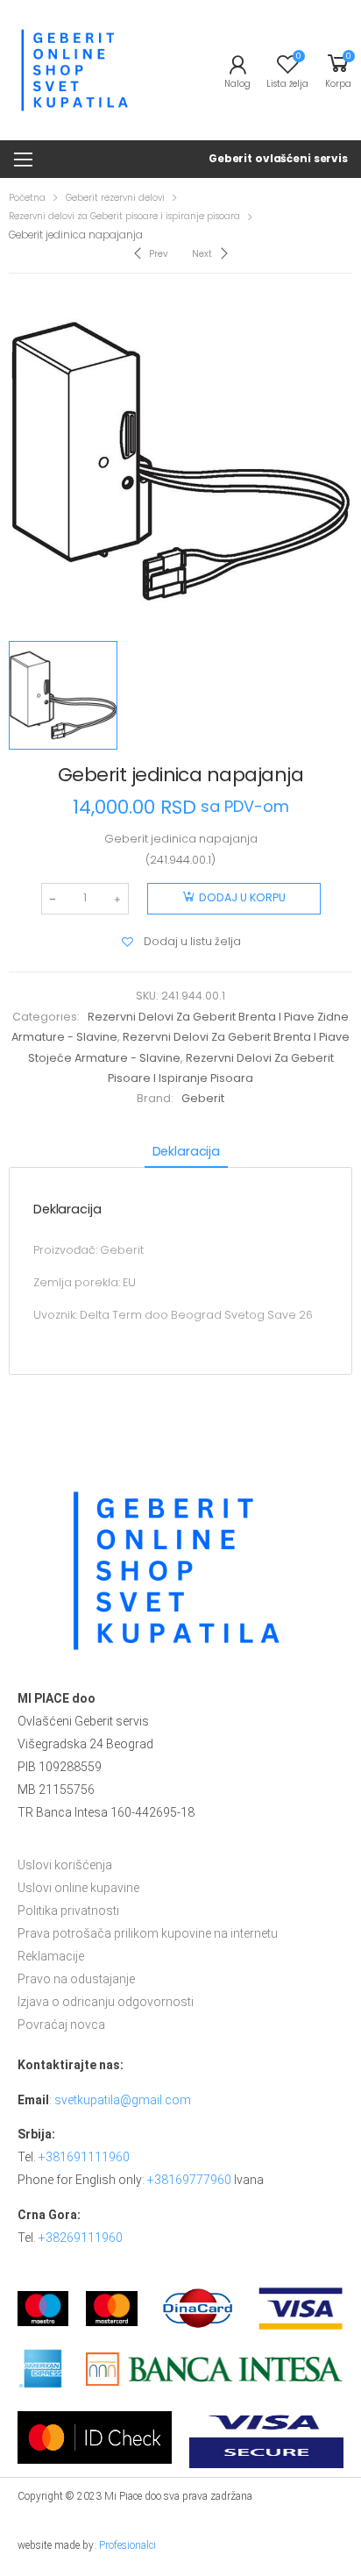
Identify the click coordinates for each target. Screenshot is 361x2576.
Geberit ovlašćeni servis (278, 158)
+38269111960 (81, 2238)
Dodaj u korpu (242, 897)
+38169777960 (189, 2180)
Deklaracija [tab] (186, 1151)
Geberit (203, 1098)
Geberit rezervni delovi (115, 198)
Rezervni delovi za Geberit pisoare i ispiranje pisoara (124, 216)
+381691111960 (84, 2157)
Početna (27, 198)
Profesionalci (127, 2545)
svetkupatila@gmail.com (123, 2100)
